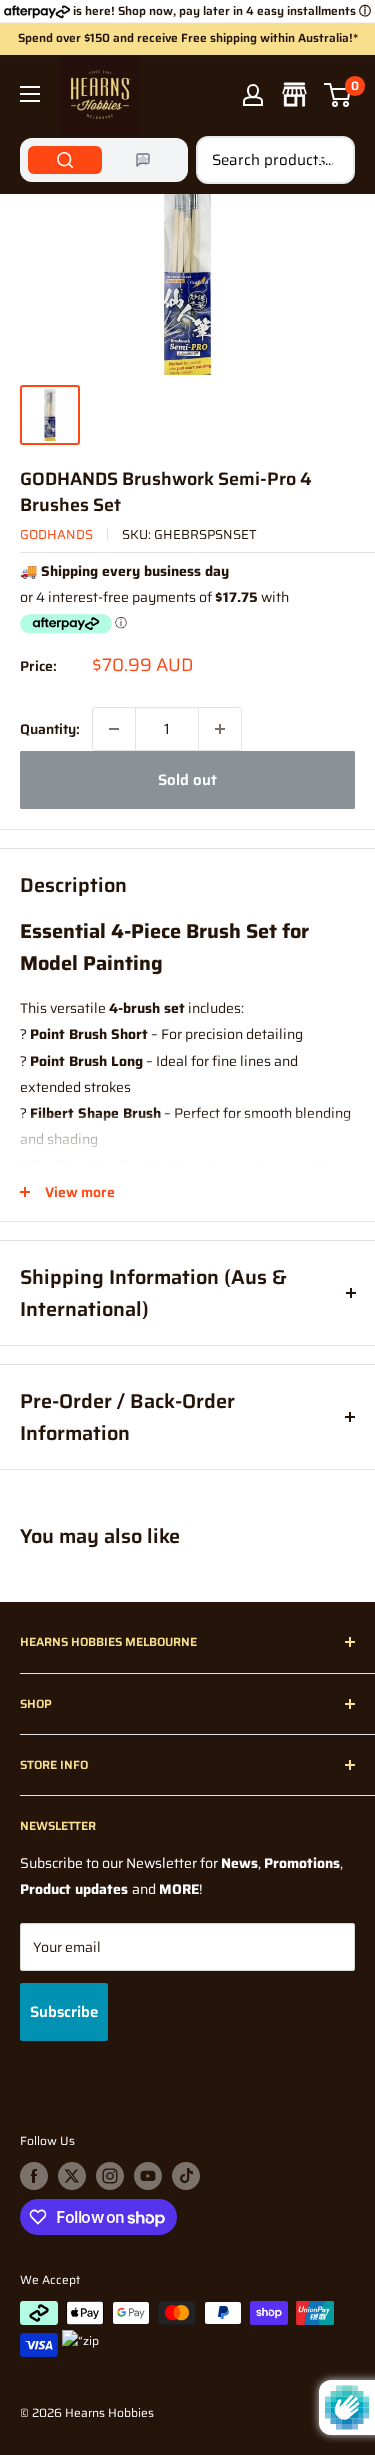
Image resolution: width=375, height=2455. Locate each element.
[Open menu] (30, 94)
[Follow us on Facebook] (34, 2176)
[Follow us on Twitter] (72, 2176)
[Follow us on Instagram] (110, 2176)
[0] (338, 95)
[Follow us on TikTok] (186, 2176)
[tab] (65, 160)
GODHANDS (56, 534)
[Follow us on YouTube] (148, 2176)
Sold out (187, 780)
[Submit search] (329, 160)
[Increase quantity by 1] (220, 729)
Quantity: (50, 729)
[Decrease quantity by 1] (114, 729)
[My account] (253, 95)
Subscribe (64, 2012)
